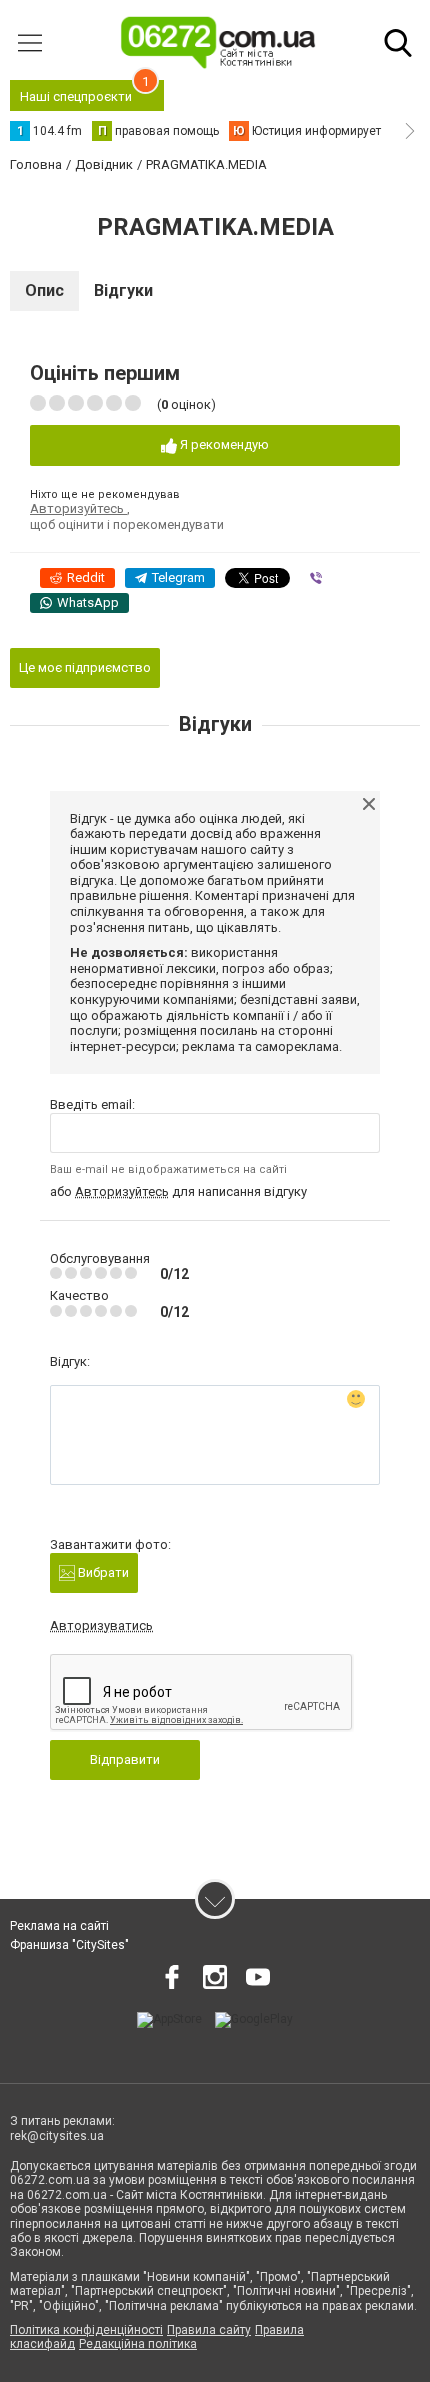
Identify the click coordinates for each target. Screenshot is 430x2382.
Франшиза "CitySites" (69, 1945)
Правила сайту (209, 2330)
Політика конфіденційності (86, 2330)
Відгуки (123, 290)
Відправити (125, 1759)
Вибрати (102, 1572)
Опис (44, 290)
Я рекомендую (223, 444)
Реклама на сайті (59, 1926)
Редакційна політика (138, 2344)
